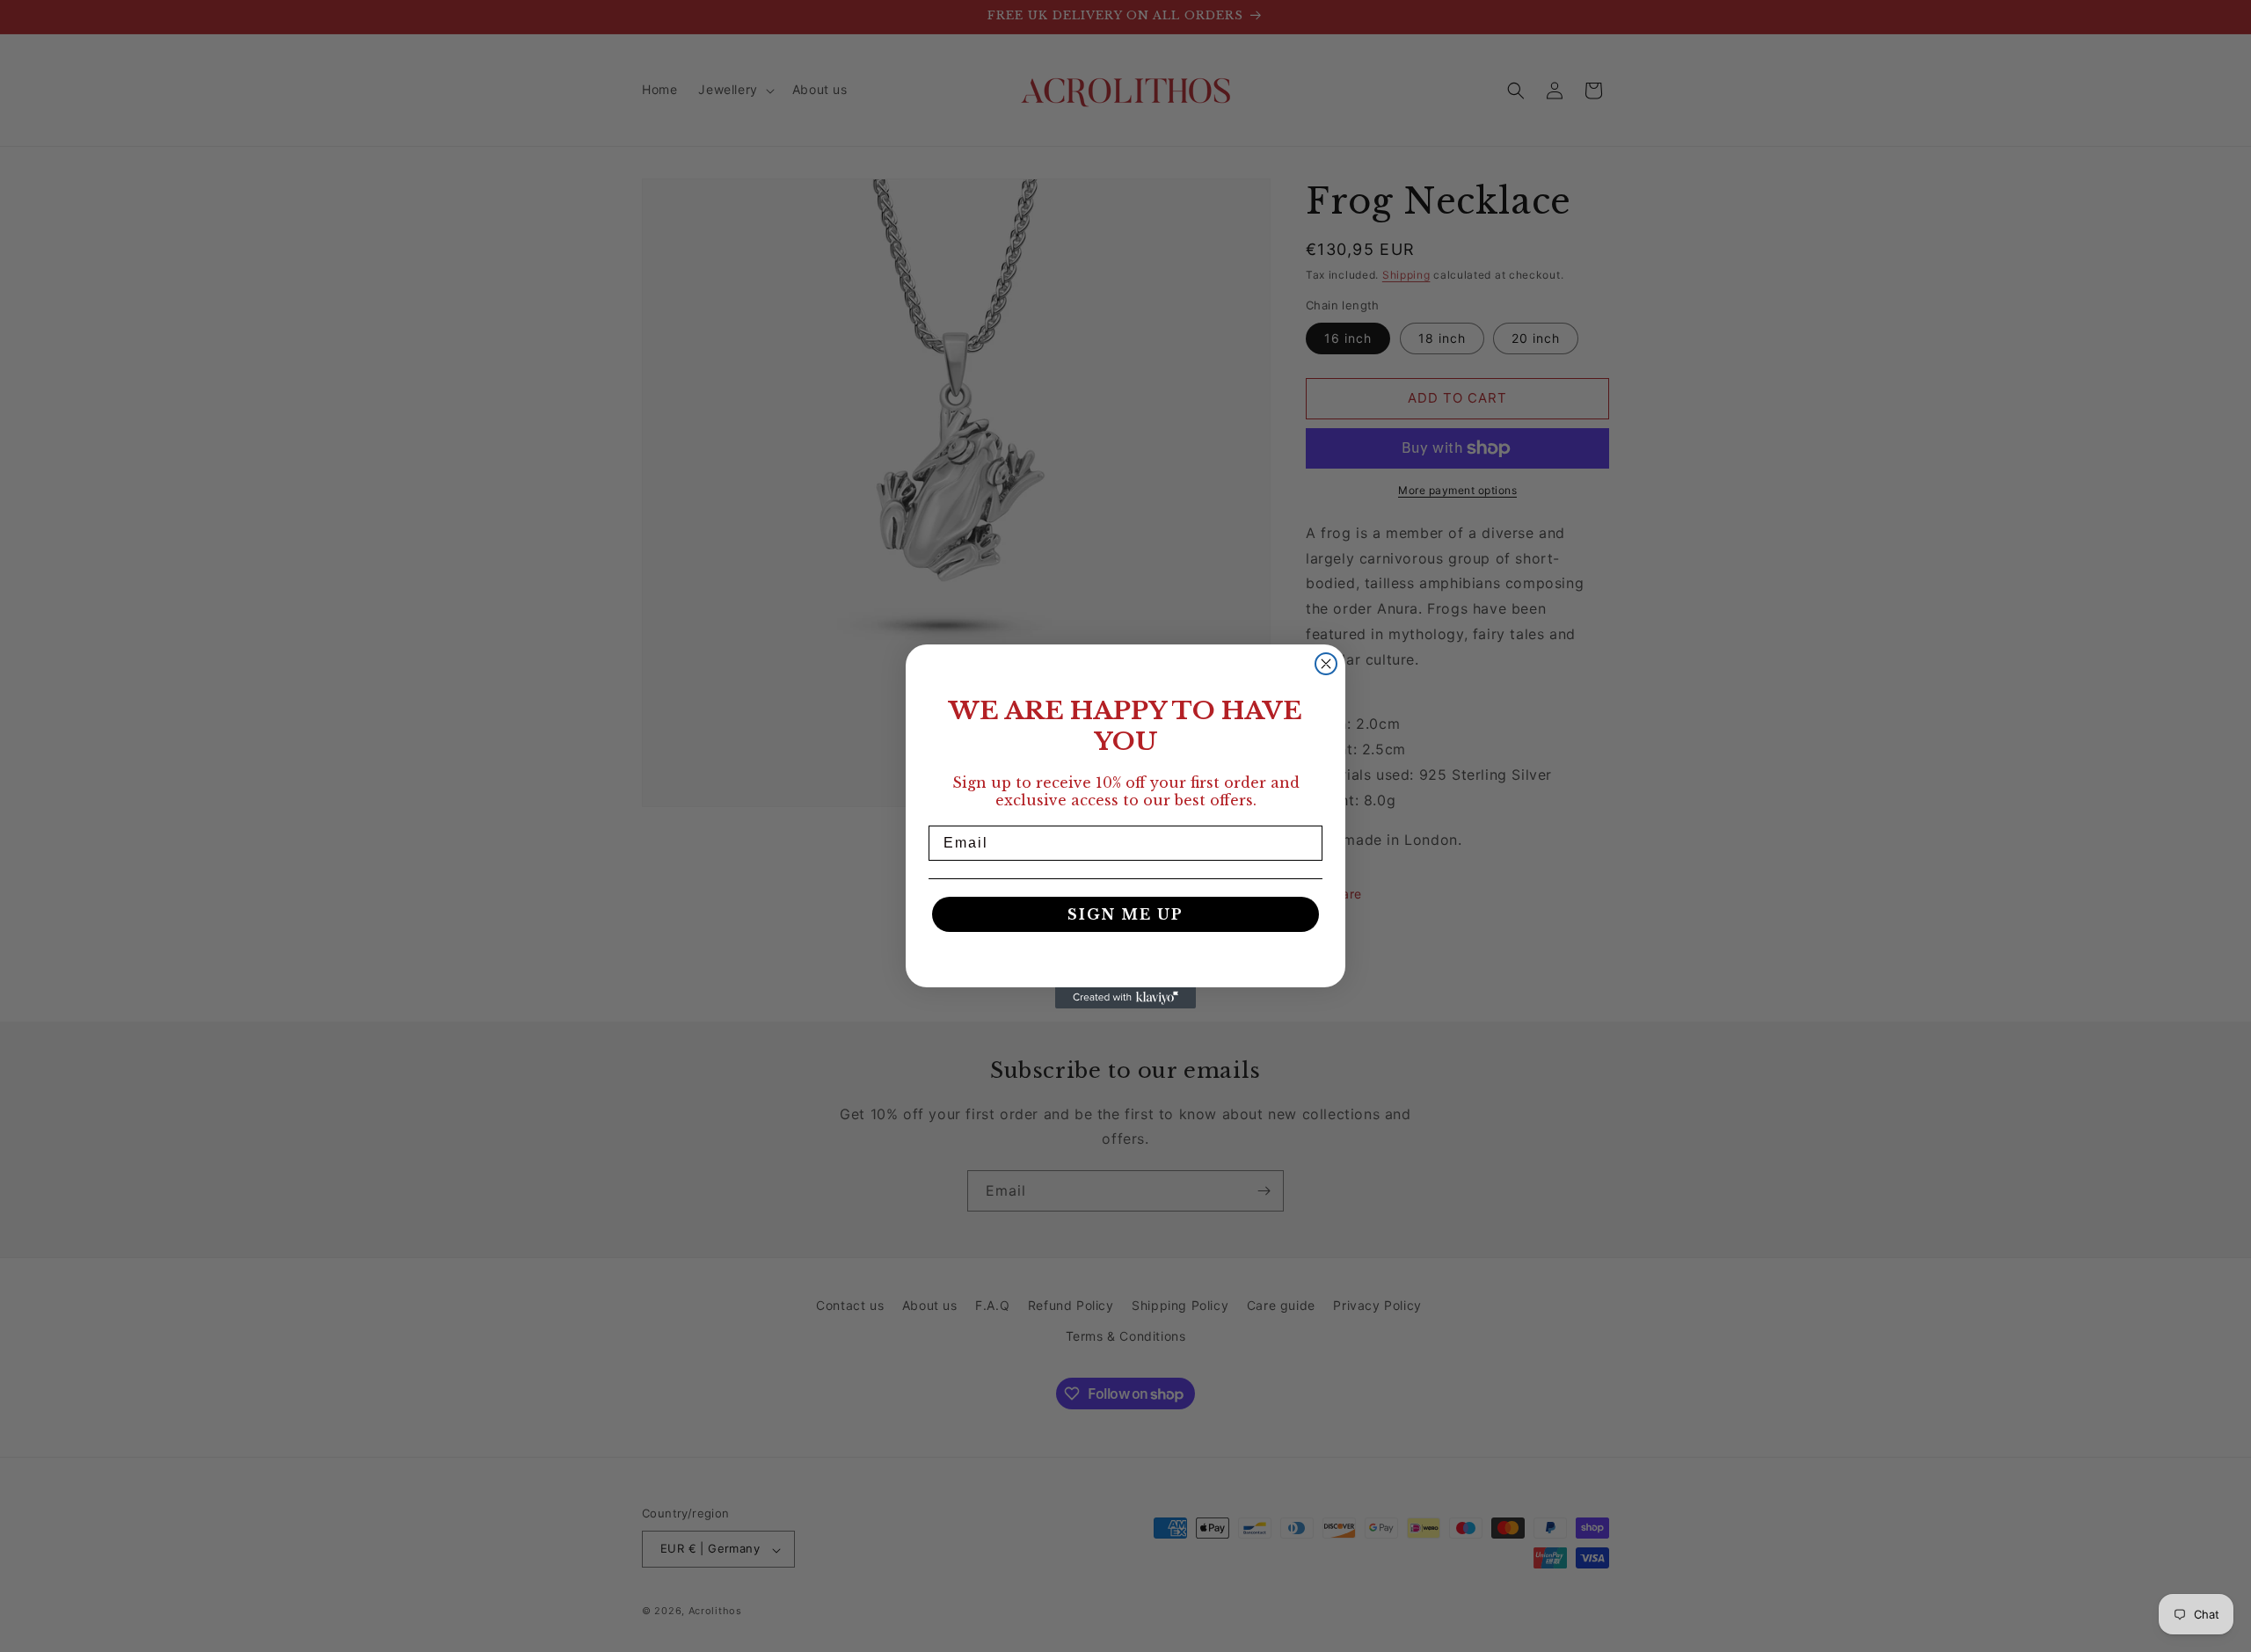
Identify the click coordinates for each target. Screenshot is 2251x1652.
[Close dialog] (1326, 664)
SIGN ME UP (1125, 914)
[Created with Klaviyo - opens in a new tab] (1125, 998)
